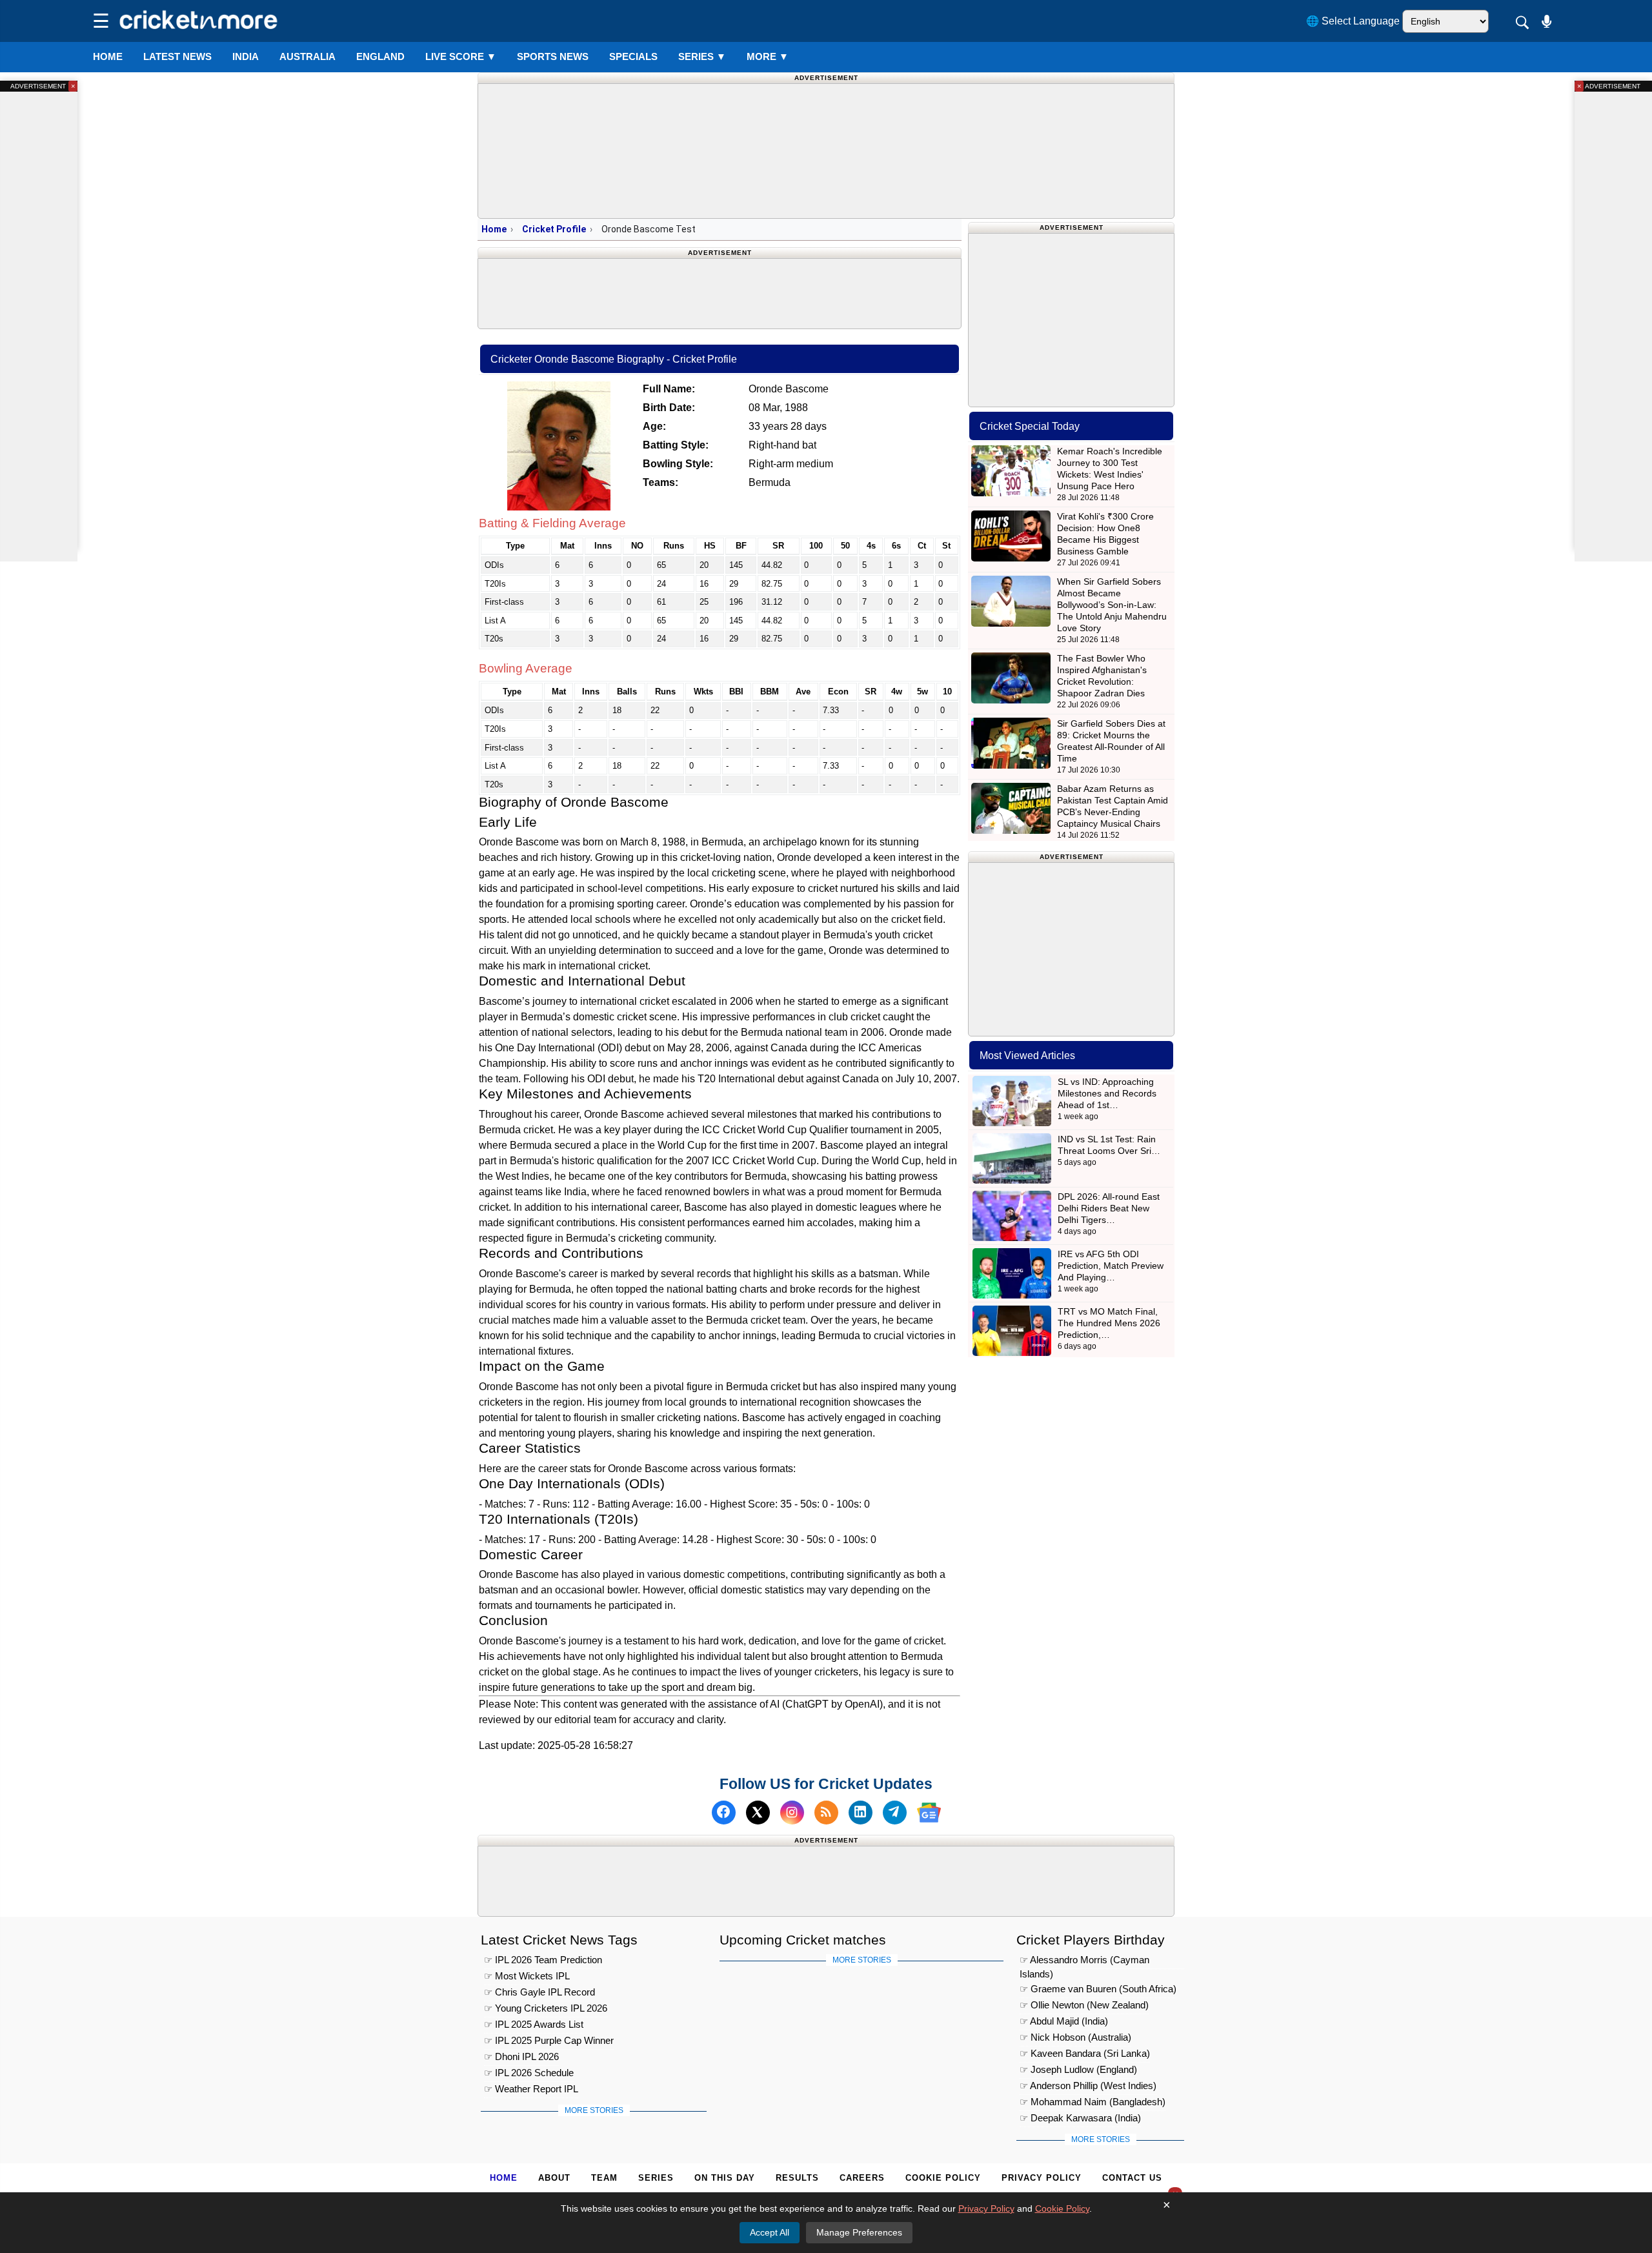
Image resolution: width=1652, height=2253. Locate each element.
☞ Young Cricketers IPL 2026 (546, 2008)
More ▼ (768, 56)
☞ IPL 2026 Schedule (529, 2073)
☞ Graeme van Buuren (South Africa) (1098, 1989)
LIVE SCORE (461, 56)
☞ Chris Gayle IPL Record (539, 1992)
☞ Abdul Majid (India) (1064, 2021)
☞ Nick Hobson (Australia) (1075, 2037)
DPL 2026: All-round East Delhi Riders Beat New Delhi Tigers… (1109, 1208)
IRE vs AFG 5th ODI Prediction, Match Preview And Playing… (1111, 1266)
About (554, 2178)
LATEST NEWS (177, 56)
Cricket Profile (554, 229)
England (380, 56)
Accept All (770, 2232)
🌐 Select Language (1353, 21)
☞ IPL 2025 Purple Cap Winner (549, 2040)
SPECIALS (633, 56)
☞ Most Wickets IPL (527, 1976)
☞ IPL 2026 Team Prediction (543, 1960)
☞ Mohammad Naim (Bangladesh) (1093, 2102)
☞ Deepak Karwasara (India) (1080, 2118)
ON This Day (725, 2178)
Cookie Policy (943, 2178)
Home (108, 56)
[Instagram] (792, 1813)
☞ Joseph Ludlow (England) (1078, 2069)
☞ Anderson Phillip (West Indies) (1088, 2086)
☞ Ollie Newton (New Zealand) (1084, 2005)
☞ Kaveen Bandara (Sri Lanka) (1085, 2053)
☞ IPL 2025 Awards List (534, 2024)
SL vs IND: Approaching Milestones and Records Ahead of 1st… (1107, 1093)
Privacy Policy (1042, 2178)
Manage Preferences (859, 2232)
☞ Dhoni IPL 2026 (521, 2056)
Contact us (1132, 2178)
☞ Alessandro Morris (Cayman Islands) (1084, 1962)
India (246, 56)
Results (797, 2178)
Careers (862, 2178)
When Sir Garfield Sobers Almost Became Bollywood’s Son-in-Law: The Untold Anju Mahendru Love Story (1112, 605)
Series (702, 56)
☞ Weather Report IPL (531, 2089)
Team (604, 2178)
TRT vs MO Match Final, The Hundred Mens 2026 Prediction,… (1109, 1323)
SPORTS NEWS (553, 56)
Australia (307, 56)
